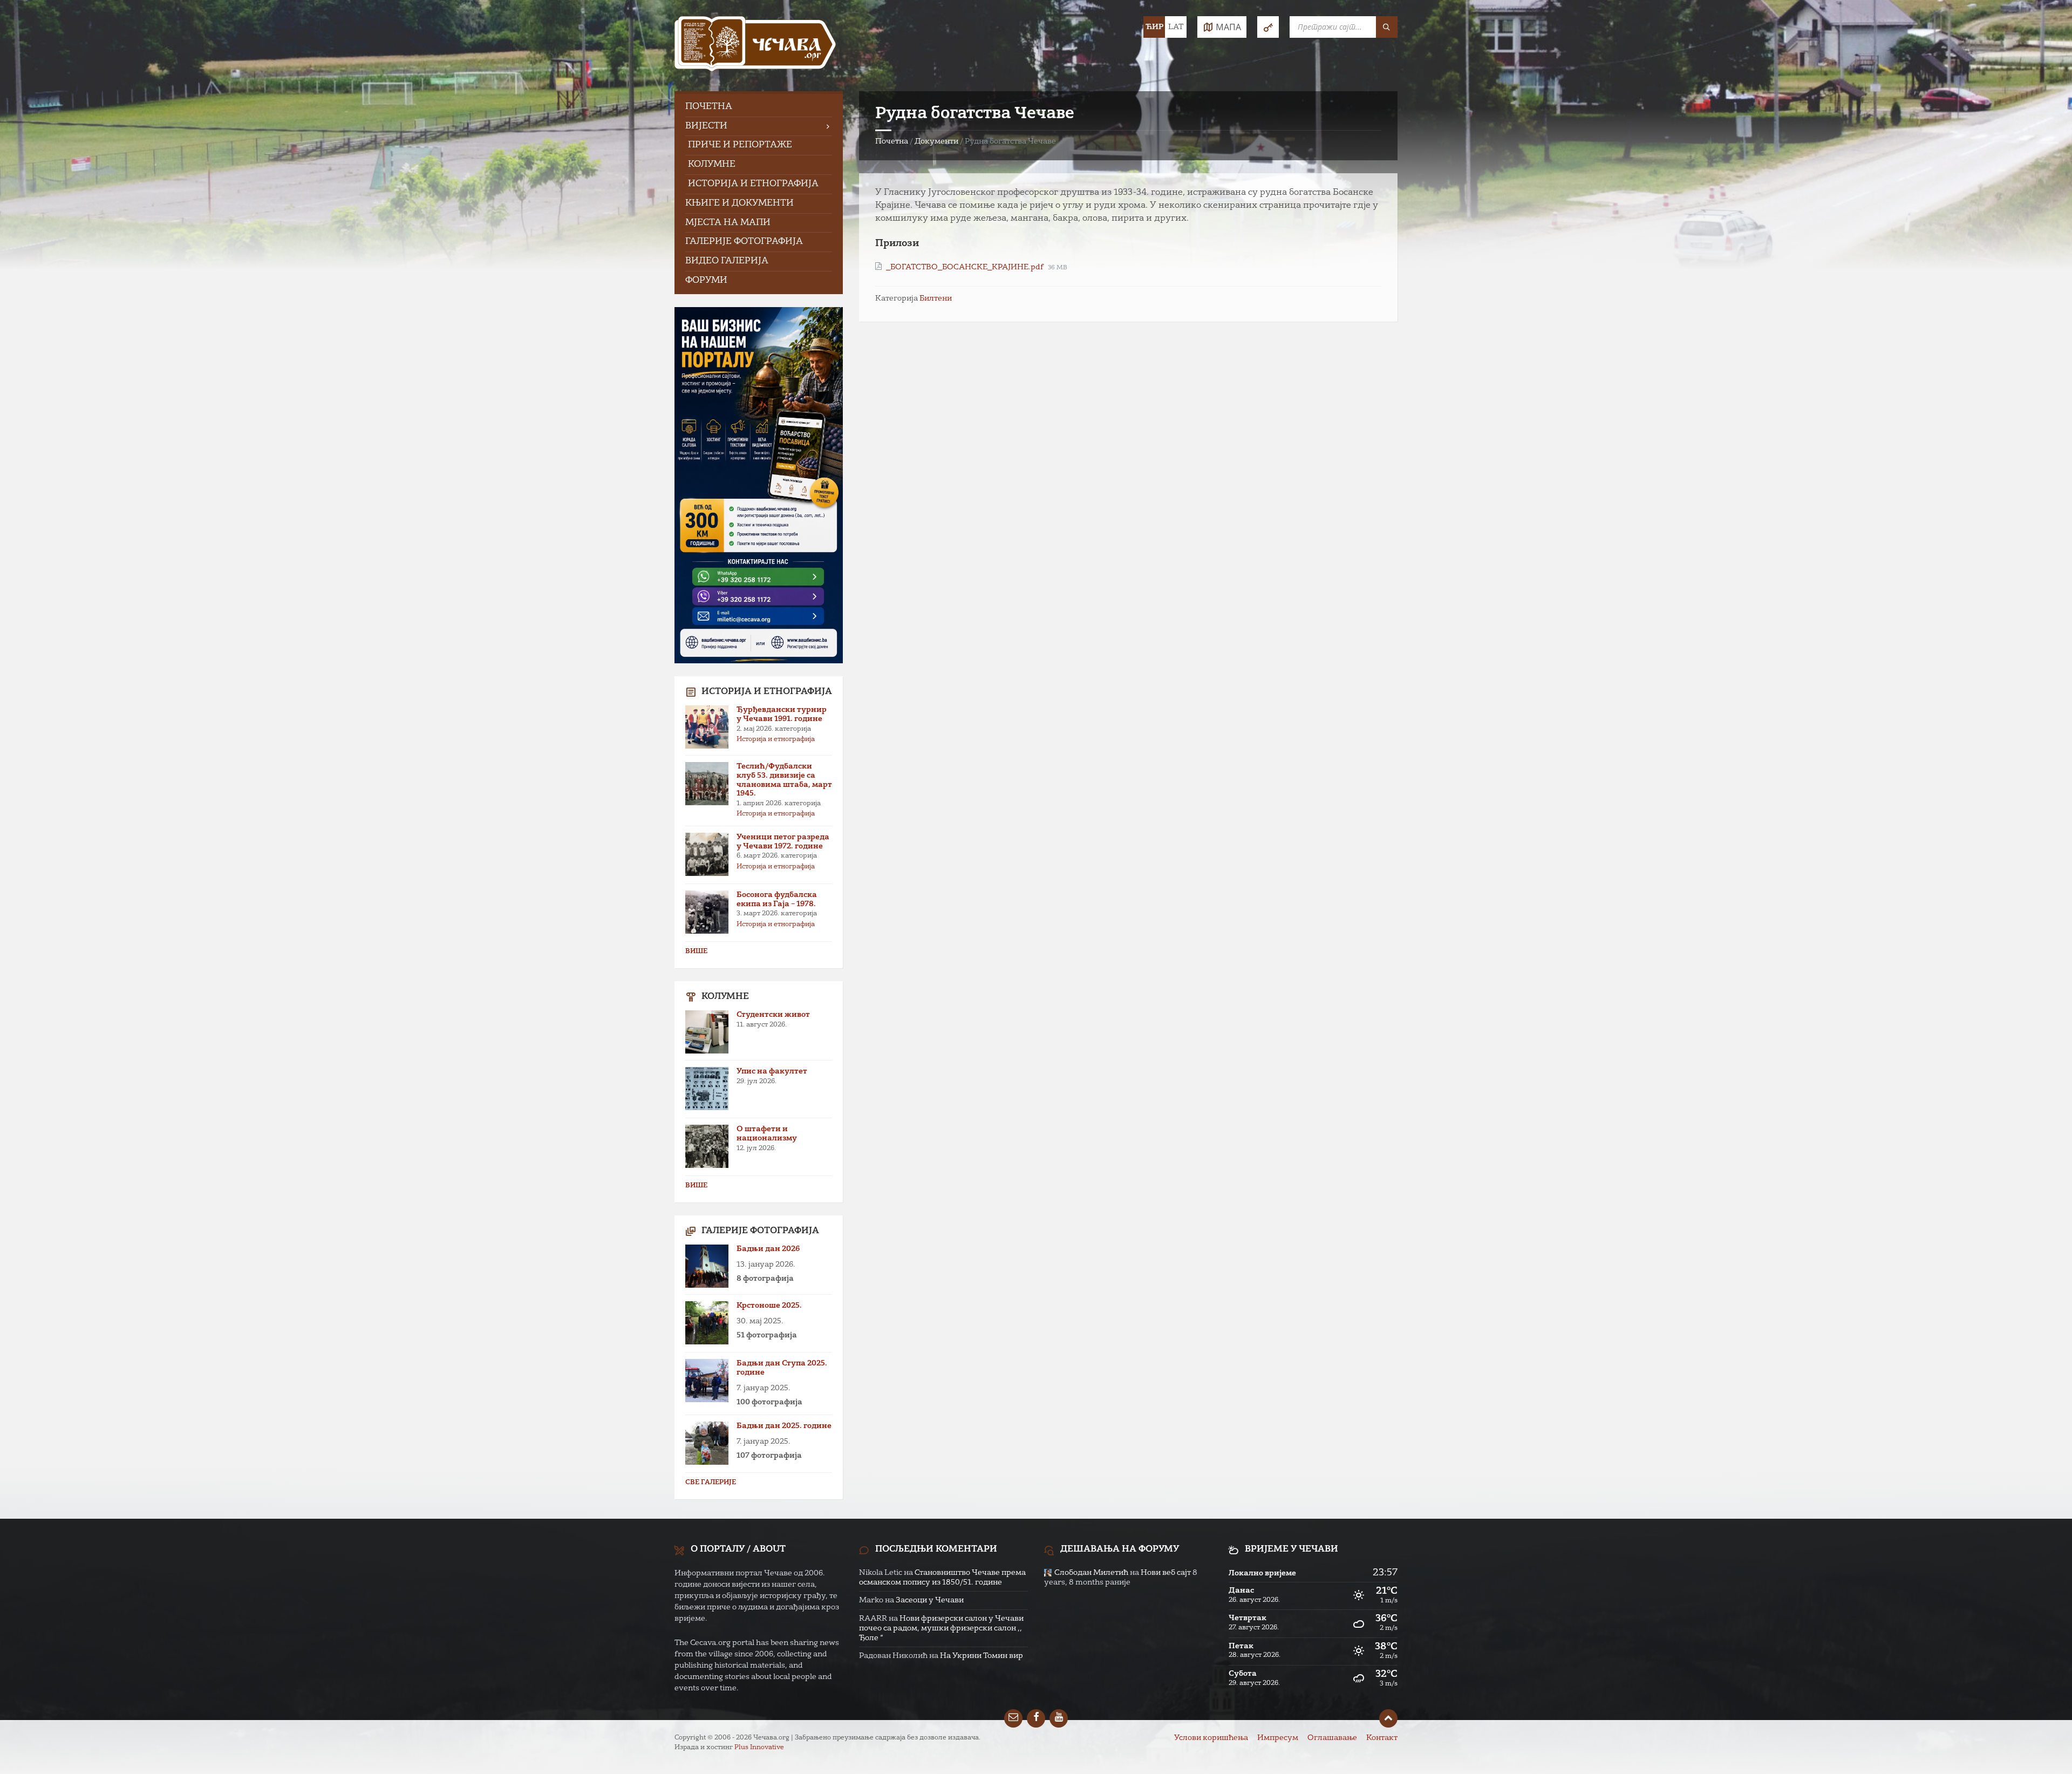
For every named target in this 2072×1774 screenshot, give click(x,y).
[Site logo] (755, 46)
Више (696, 951)
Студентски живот (773, 1015)
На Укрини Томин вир (982, 1656)
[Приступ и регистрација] (1268, 27)
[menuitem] (759, 107)
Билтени (936, 298)
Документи (936, 141)
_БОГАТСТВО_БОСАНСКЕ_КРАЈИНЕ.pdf (966, 267)
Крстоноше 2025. (769, 1306)
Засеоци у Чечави (930, 1600)
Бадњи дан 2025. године (784, 1426)
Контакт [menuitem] (1382, 1738)
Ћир (1154, 27)
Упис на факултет (772, 1071)
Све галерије (711, 1483)
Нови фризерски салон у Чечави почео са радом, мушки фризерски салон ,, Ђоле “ (941, 1628)
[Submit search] (1387, 27)
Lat (1176, 27)
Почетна (892, 141)
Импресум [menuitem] (1278, 1738)
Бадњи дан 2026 (768, 1249)
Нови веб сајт (1166, 1573)
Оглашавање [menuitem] (1332, 1738)
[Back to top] (1388, 1718)
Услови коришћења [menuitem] (1211, 1738)
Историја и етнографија (776, 739)
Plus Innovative (759, 1748)
